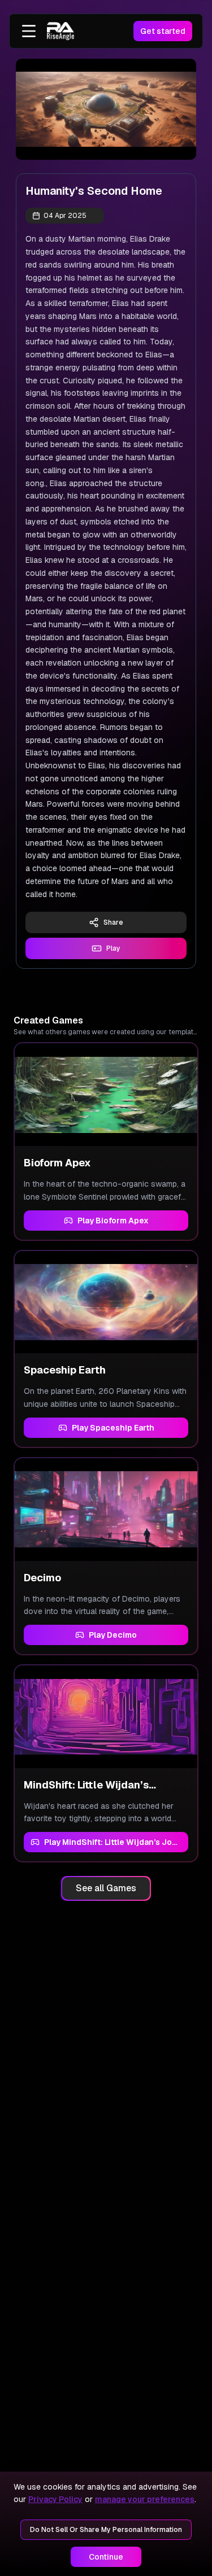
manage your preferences (145, 2499)
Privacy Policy (55, 2499)
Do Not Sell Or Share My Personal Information (106, 2530)
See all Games (106, 1888)
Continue (106, 2557)
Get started (163, 31)
